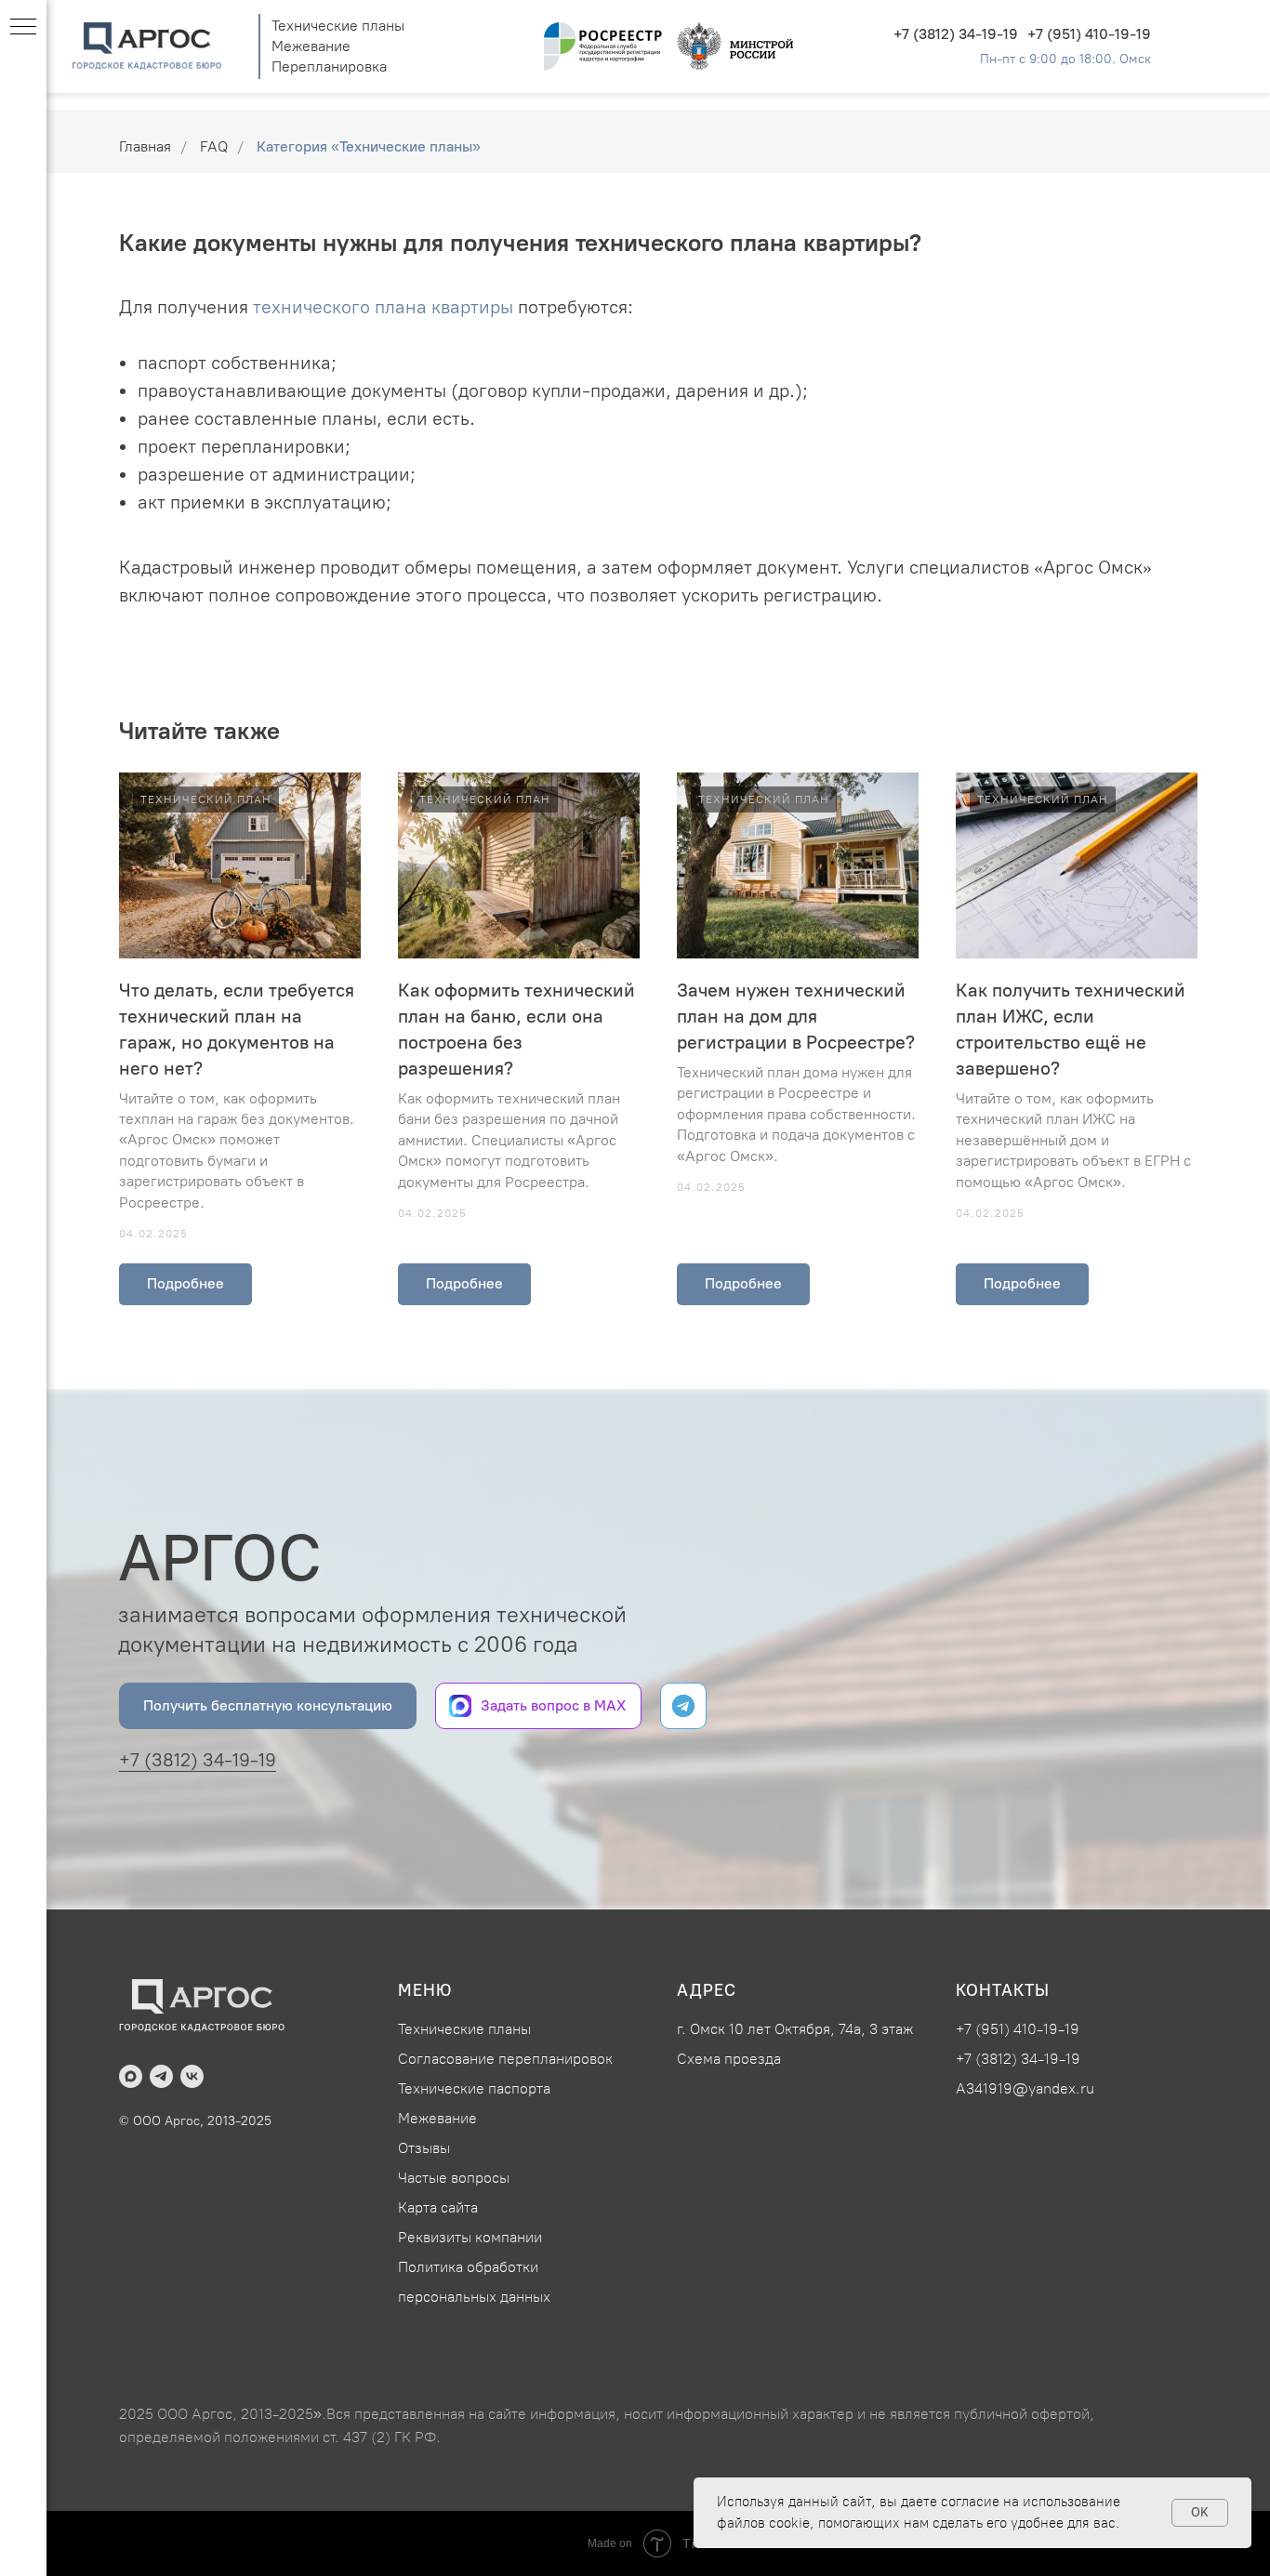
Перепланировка (329, 66)
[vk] (192, 2076)
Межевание (311, 46)
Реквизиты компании (470, 2237)
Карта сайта (438, 2207)
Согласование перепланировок (505, 2059)
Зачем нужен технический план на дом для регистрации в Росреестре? (796, 1016)
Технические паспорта (474, 2088)
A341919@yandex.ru (1025, 2088)
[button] (268, 1706)
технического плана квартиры (385, 307)
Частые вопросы (454, 2178)
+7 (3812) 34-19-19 (956, 34)
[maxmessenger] (131, 2076)
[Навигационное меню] (23, 28)
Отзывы (424, 2148)
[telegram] (161, 2076)
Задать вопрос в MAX (553, 1705)
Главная (145, 146)
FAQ (214, 146)
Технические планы (338, 26)
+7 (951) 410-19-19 (1089, 34)
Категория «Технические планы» (369, 146)
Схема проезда (729, 2059)
